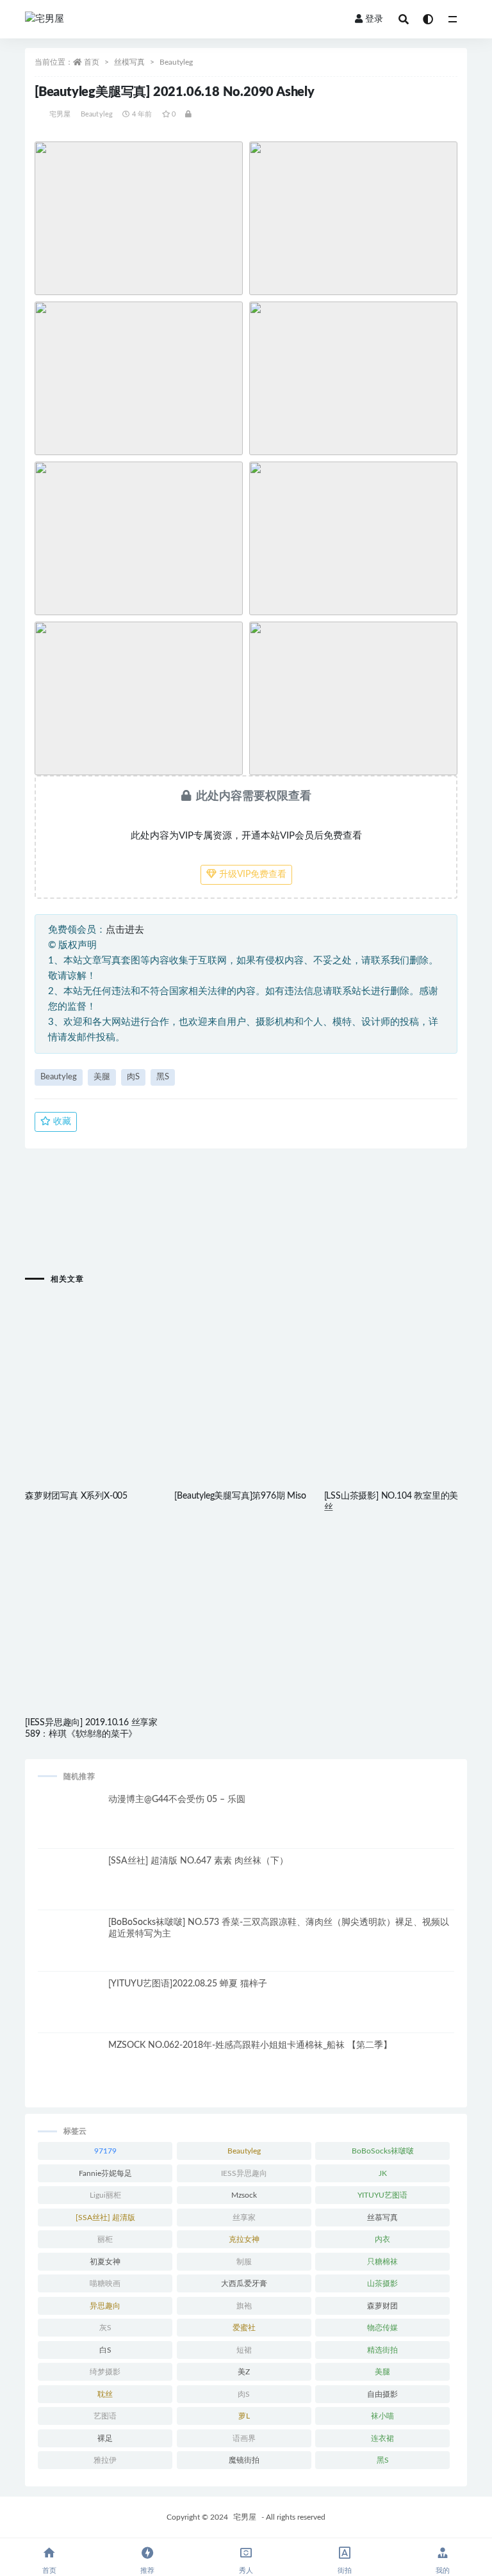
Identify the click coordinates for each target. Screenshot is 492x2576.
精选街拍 (382, 2350)
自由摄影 (382, 2394)
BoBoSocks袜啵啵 (383, 2151)
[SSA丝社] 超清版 (105, 2218)
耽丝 (105, 2394)
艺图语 (105, 2416)
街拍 (345, 2571)
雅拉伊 (105, 2460)
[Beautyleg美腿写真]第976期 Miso (240, 1496)
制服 (244, 2262)
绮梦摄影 (105, 2372)
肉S (133, 1077)
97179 (105, 2151)
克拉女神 (244, 2239)
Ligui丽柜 (105, 2195)
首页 (92, 62)
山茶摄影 (382, 2283)
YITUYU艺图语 (382, 2195)
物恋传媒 (382, 2328)
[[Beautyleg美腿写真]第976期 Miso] (246, 1364)
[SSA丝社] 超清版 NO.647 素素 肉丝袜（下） (198, 1861)
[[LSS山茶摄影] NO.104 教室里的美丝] (396, 1364)
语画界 (244, 2438)
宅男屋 (60, 114)
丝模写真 (129, 62)
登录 (374, 19)
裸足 (105, 2438)
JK (383, 2173)
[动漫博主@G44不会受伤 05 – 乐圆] (70, 1826)
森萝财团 (382, 2306)
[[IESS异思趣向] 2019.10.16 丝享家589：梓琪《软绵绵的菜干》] (96, 1591)
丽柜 (105, 2239)
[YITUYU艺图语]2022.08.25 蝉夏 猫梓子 (188, 1984)
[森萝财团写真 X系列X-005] (96, 1364)
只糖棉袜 (382, 2262)
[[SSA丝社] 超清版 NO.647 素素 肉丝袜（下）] (70, 1887)
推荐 (147, 2571)
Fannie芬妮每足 (105, 2173)
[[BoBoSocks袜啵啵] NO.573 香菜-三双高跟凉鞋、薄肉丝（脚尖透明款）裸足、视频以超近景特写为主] (70, 1949)
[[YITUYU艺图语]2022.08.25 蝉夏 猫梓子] (70, 2010)
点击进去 (125, 930)
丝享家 (244, 2218)
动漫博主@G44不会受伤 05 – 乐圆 (177, 1799)
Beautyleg (176, 62)
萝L (244, 2416)
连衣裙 (382, 2438)
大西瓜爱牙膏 (244, 2283)
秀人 (246, 2571)
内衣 (382, 2239)
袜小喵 (382, 2416)
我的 (443, 2571)
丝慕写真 (382, 2218)
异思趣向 (105, 2306)
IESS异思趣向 (244, 2173)
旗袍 (244, 2306)
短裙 (244, 2350)
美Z (244, 2372)
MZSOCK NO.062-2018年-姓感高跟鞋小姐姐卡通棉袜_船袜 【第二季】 (250, 2045)
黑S (163, 1077)
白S (105, 2350)
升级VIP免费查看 (251, 874)
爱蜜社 (244, 2328)
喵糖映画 (105, 2283)
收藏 (61, 1122)
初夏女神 (105, 2262)
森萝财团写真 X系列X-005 (76, 1496)
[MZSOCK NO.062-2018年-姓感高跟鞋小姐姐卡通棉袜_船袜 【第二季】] (70, 2072)
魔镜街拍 (244, 2460)
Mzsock (244, 2195)
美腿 (102, 1077)
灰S (105, 2328)
